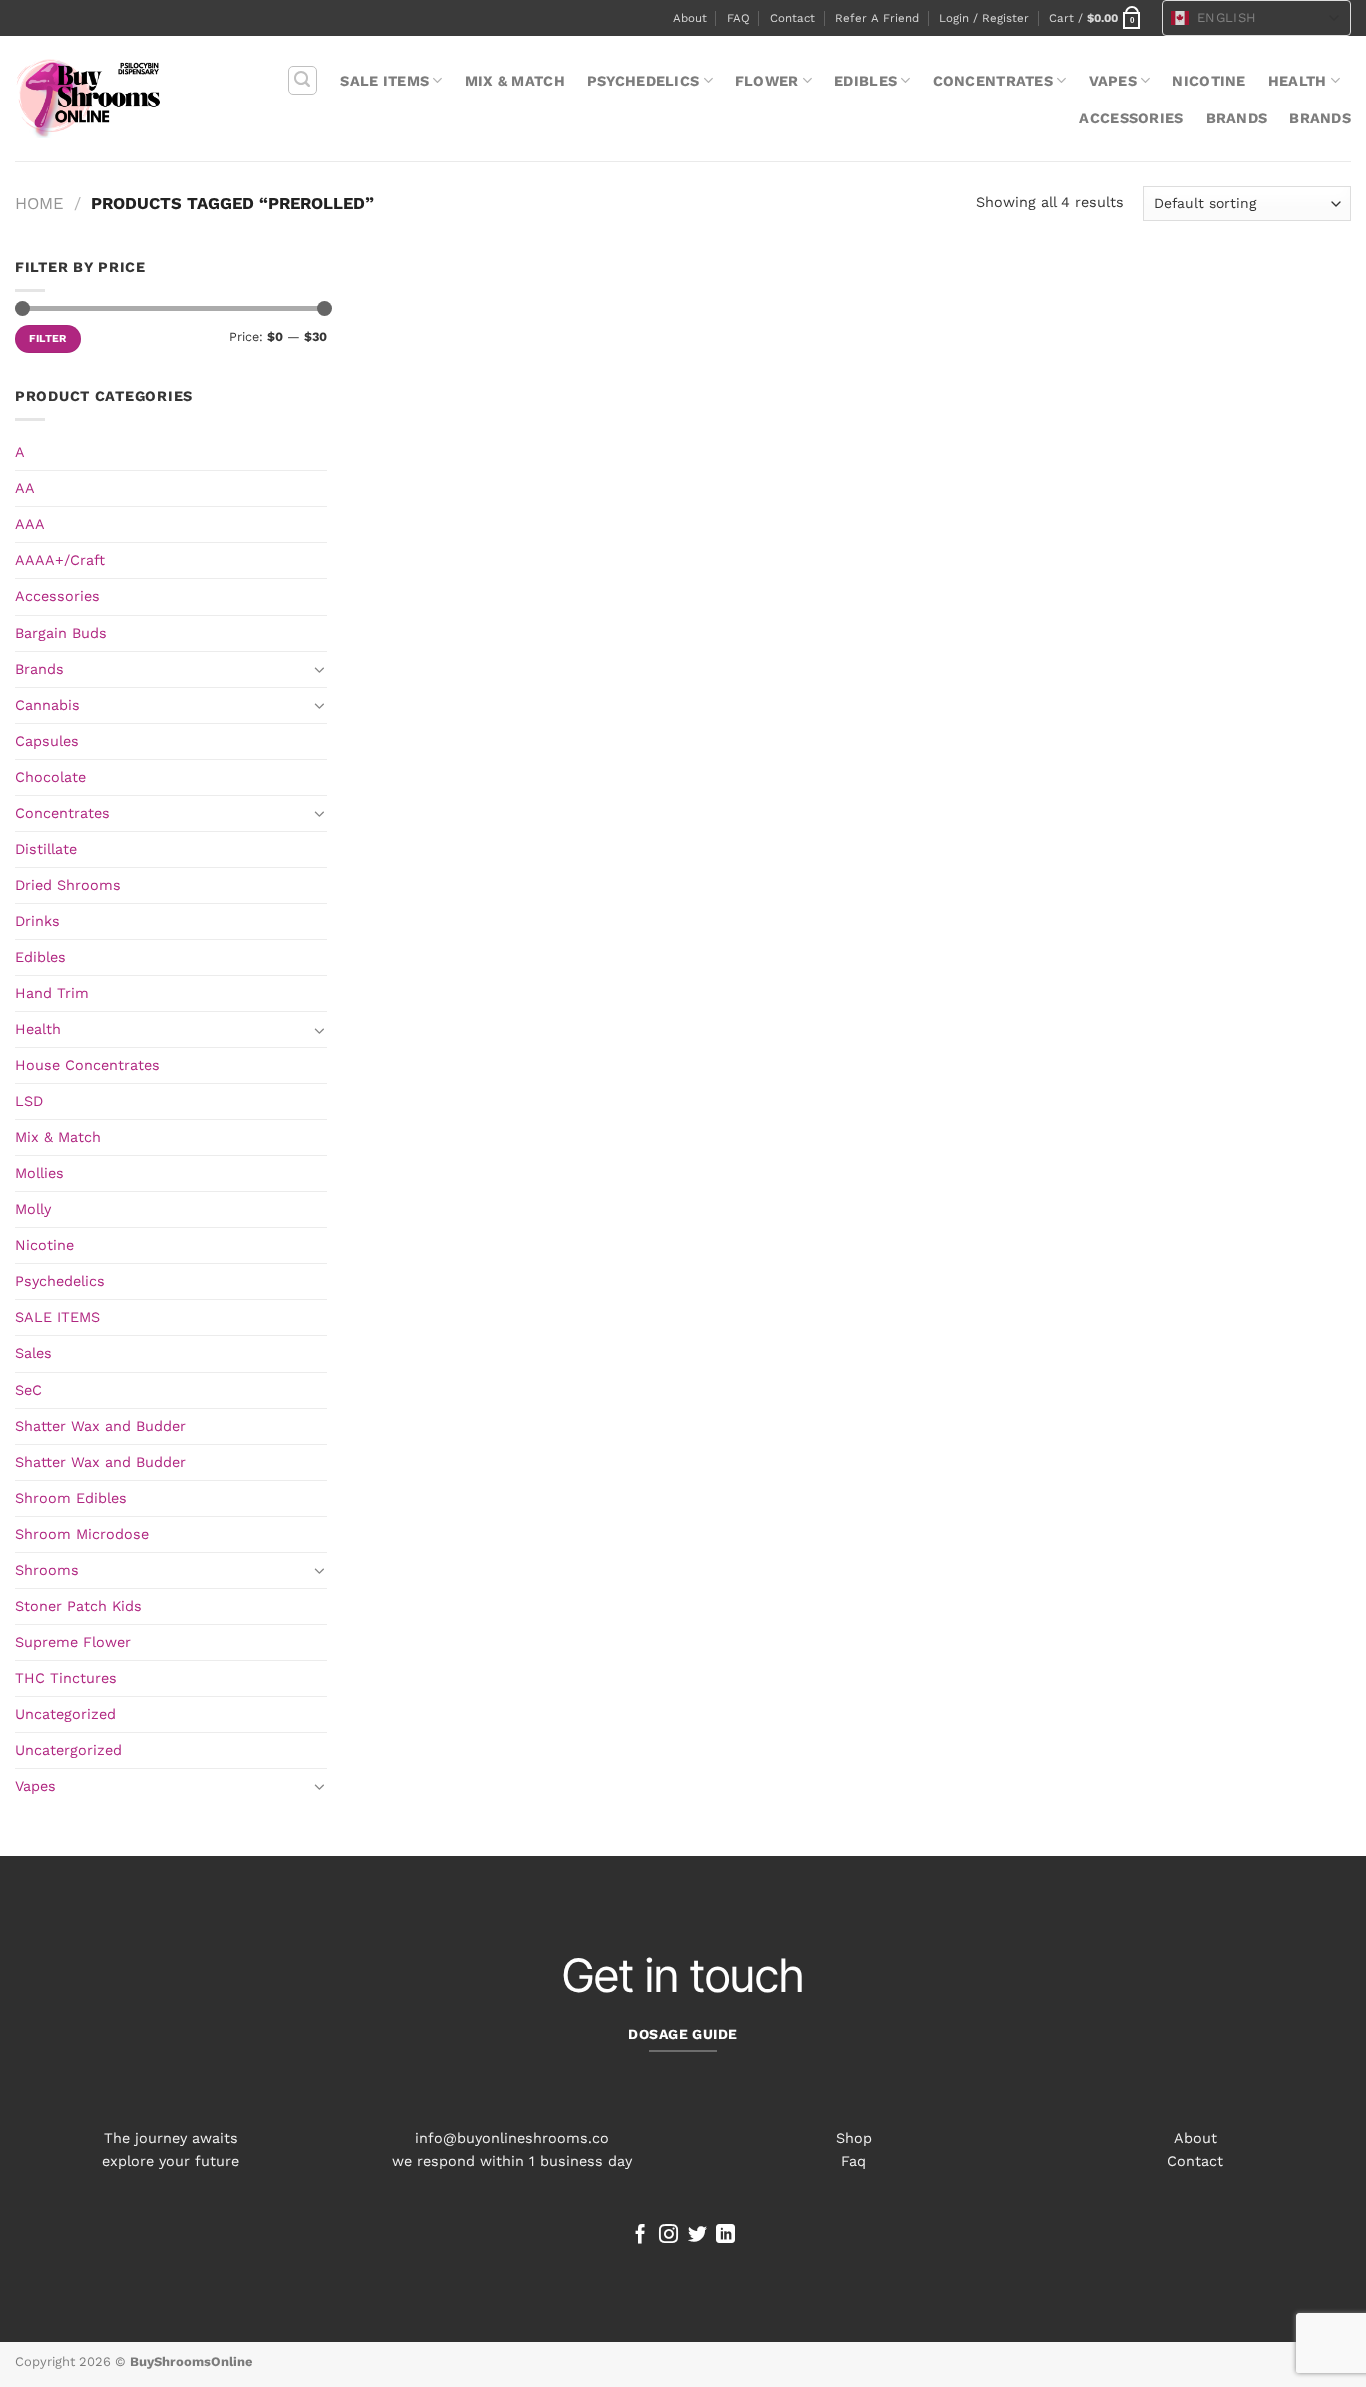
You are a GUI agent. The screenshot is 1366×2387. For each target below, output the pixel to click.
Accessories (1131, 118)
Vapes (1113, 81)
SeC (28, 1390)
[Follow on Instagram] (668, 2235)
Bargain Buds (61, 633)
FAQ (738, 18)
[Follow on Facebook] (640, 2235)
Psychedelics (643, 81)
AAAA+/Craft (60, 560)
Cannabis (47, 705)
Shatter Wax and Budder (100, 1426)
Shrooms (47, 1570)
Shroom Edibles (71, 1498)
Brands (1237, 118)
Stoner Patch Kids (78, 1606)
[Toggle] (320, 669)
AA (25, 488)
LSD (29, 1101)
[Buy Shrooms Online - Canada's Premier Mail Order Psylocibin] (88, 98)
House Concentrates (87, 1065)
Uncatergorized (68, 1750)
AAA (30, 524)
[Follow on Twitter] (697, 2235)
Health (1297, 81)
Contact (792, 18)
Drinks (37, 921)
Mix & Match (515, 81)
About (690, 18)
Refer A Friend (877, 18)
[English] (1180, 18)
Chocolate (50, 777)
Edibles (865, 81)
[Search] (302, 80)
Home (39, 203)
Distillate (46, 849)
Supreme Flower (73, 1642)
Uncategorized (65, 1714)
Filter (48, 338)
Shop (854, 2138)
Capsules (47, 741)
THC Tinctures (66, 1678)
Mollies (39, 1173)
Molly (33, 1209)
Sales (33, 1353)
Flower (767, 81)
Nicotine (1208, 81)
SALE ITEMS (384, 81)
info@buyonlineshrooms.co (512, 2138)
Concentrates (993, 81)
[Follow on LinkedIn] (725, 2235)
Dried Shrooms (68, 885)
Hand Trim (52, 993)
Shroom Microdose (82, 1534)
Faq (853, 2161)
